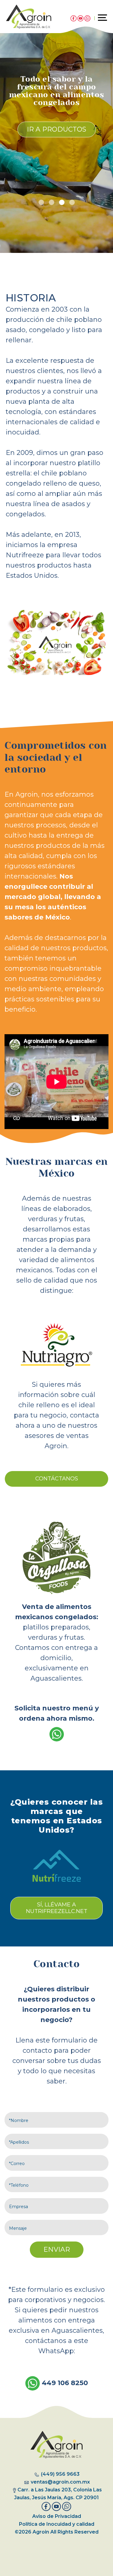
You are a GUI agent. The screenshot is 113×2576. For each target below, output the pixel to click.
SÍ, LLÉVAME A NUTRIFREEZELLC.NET (57, 1908)
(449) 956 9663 (60, 2474)
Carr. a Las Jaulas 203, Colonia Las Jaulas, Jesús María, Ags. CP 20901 (58, 2494)
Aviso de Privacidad (57, 2516)
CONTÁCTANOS (57, 1479)
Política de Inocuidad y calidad (57, 2524)
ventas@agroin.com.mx (60, 2482)
